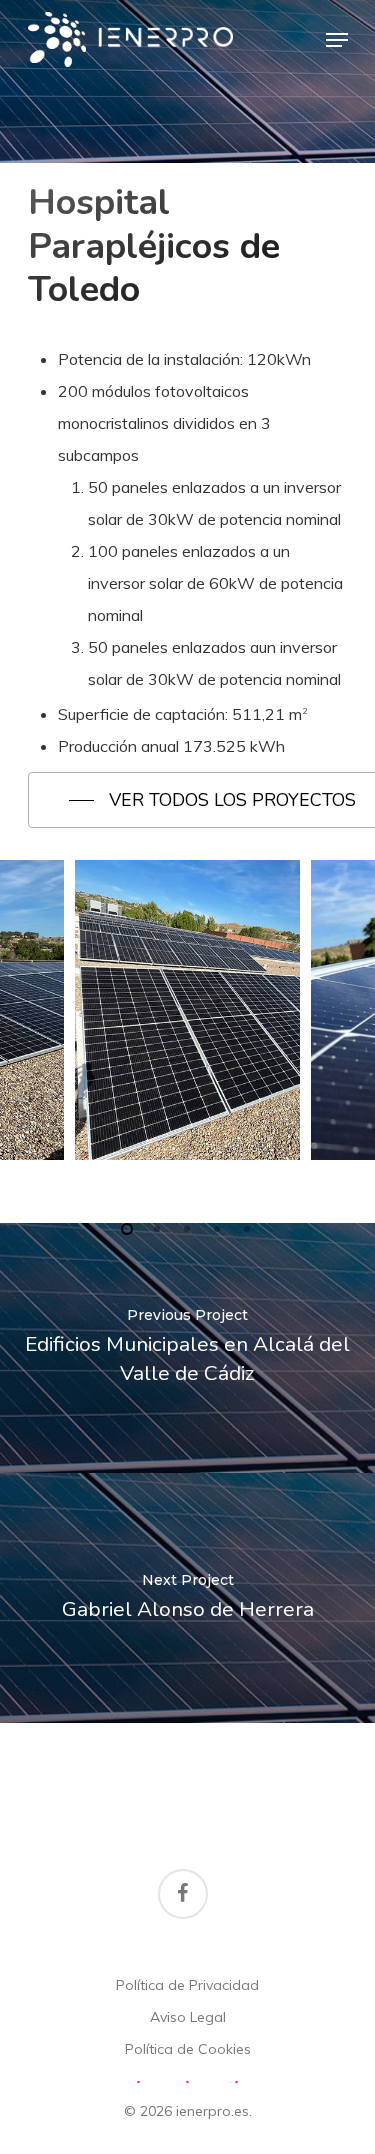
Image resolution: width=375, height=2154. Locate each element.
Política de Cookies (188, 2049)
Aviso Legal (188, 2017)
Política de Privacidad (187, 1985)
